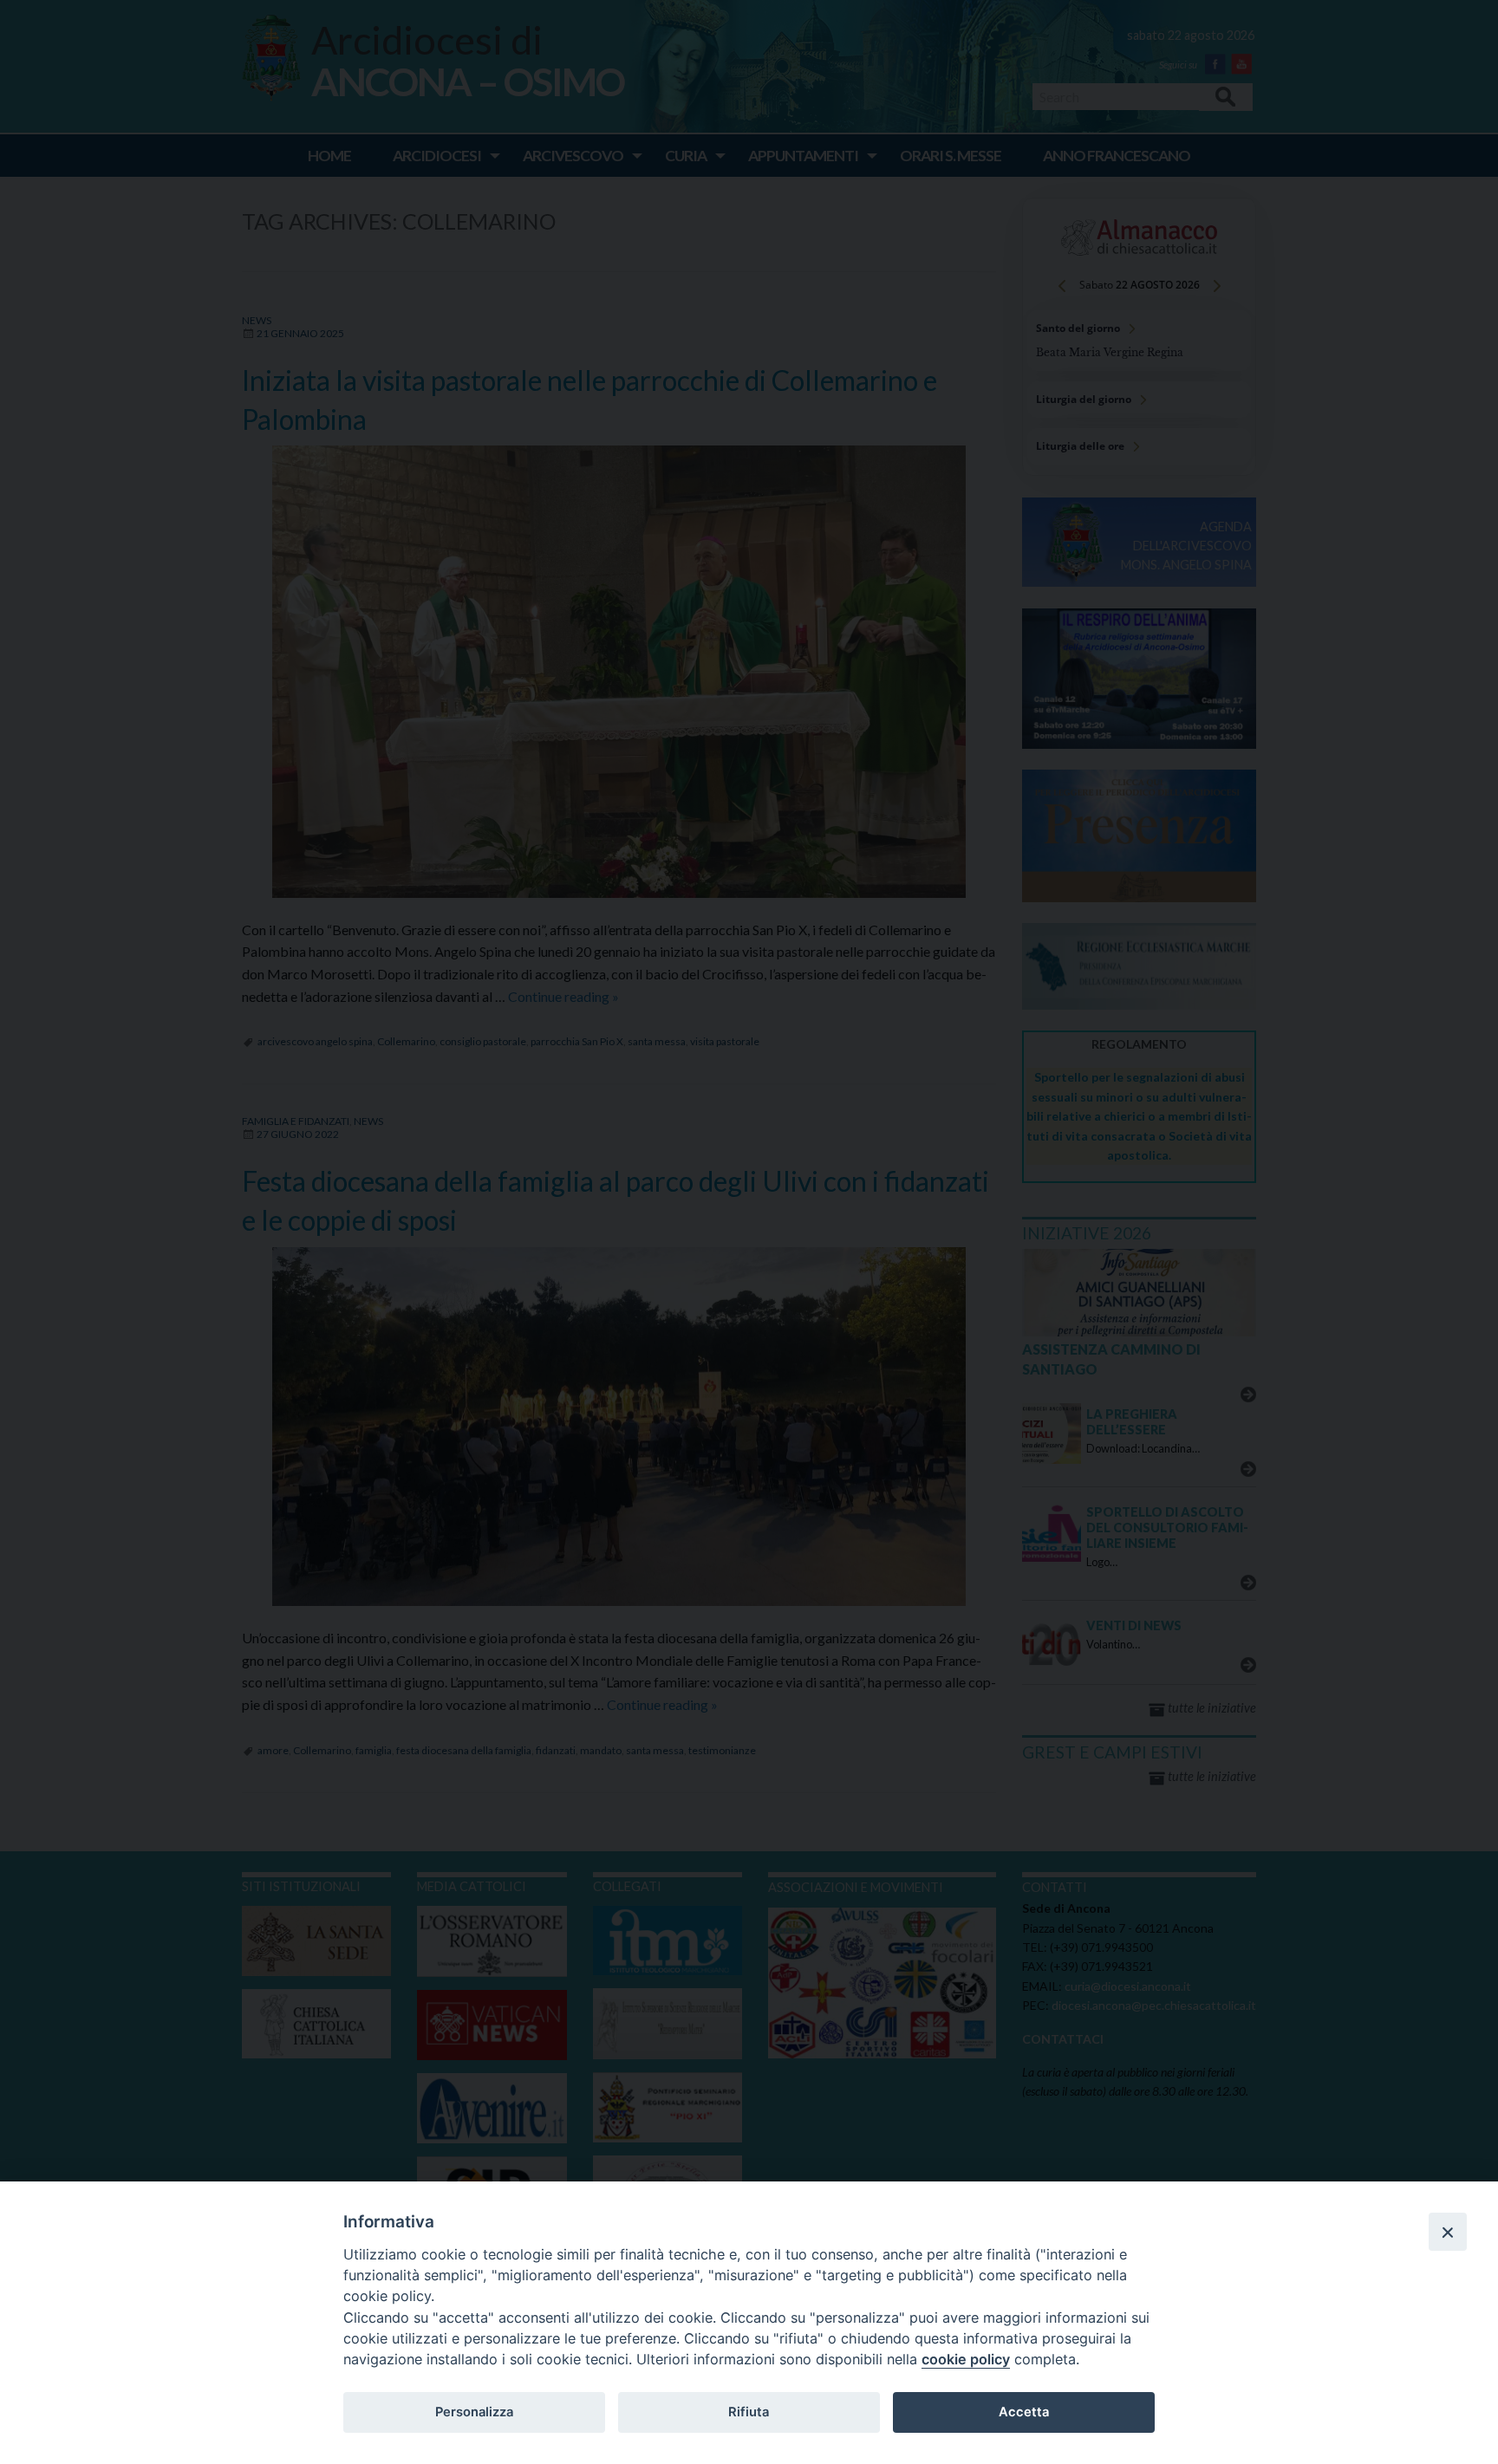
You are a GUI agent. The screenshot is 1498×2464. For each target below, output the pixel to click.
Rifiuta (749, 2412)
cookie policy (966, 2359)
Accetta (1024, 2412)
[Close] (1448, 2232)
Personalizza (474, 2412)
